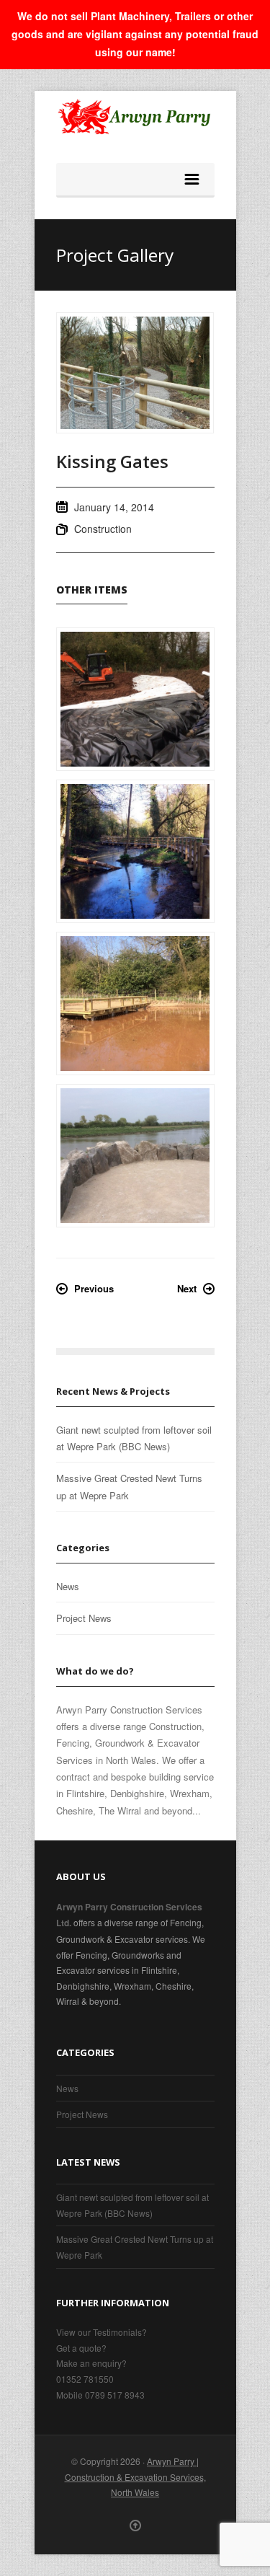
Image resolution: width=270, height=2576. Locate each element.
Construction (103, 529)
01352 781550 (85, 2379)
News (68, 1586)
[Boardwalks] (135, 851)
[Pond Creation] (135, 699)
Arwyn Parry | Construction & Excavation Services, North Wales (135, 2476)
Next (187, 1288)
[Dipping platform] (135, 1004)
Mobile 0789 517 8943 (100, 2395)
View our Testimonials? (102, 2332)
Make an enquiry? (91, 2363)
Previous (94, 1288)
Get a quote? (81, 2348)
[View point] (135, 1156)
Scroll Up (135, 2526)
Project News (84, 1618)
